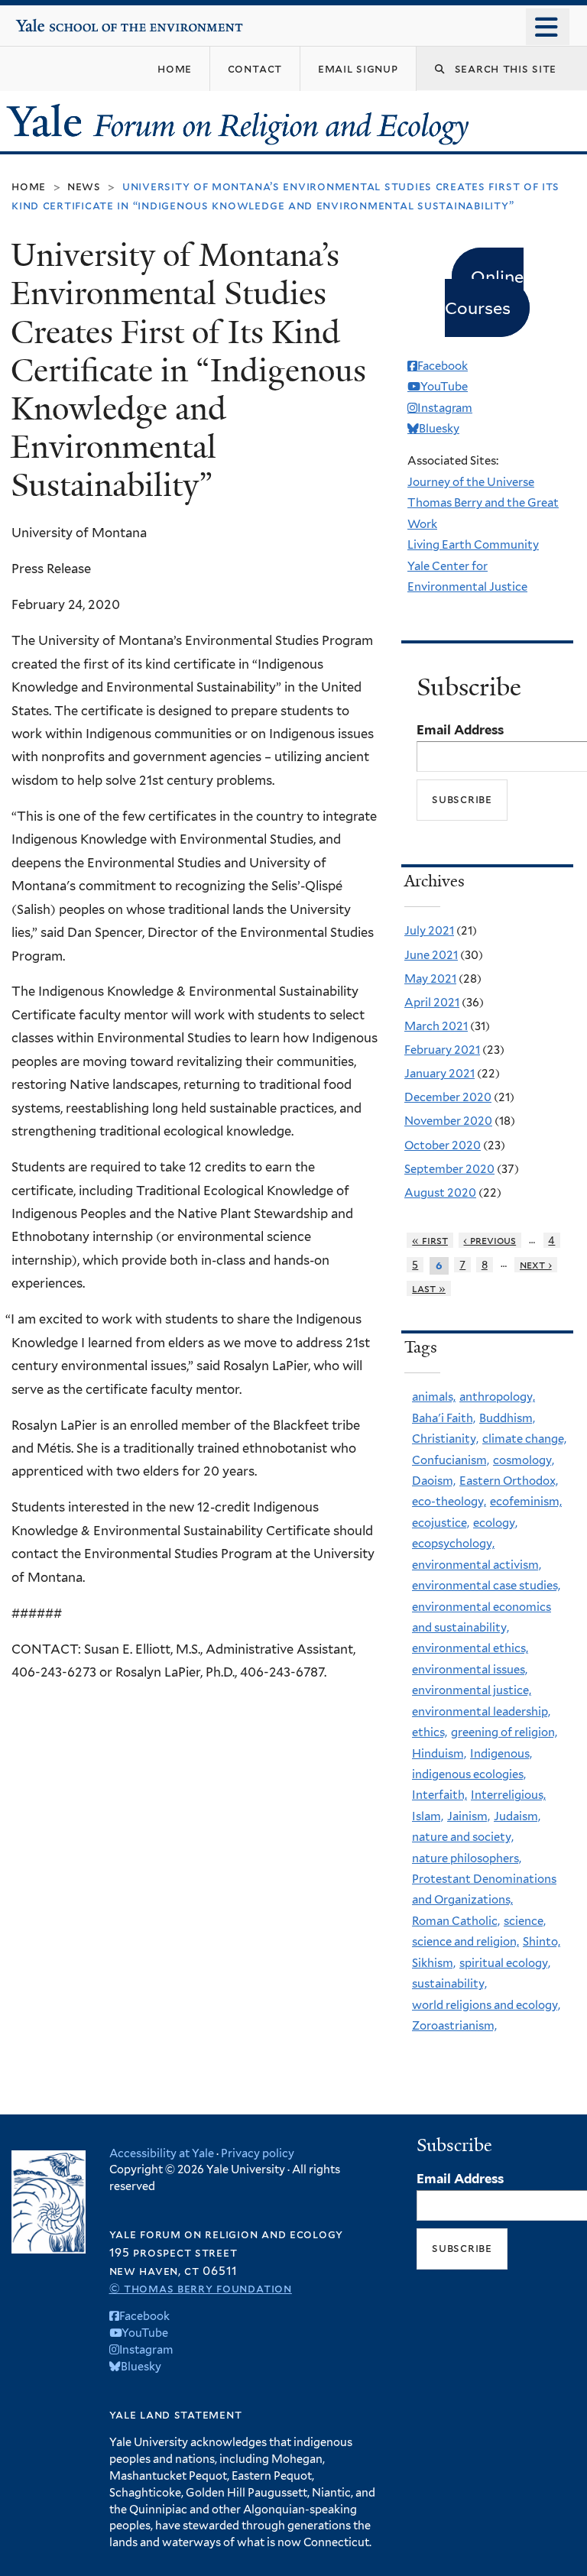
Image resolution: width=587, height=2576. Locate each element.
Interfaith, (439, 1795)
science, (525, 1921)
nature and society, (463, 1837)
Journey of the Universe (471, 482)
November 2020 (448, 1121)
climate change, (524, 1439)
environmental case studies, (486, 1586)
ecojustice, (441, 1523)
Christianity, (445, 1439)
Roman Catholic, (456, 1921)
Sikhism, (434, 1963)
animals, (434, 1397)
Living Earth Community (473, 545)
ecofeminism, (526, 1502)
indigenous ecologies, (469, 1774)
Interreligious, (508, 1795)
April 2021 (432, 1003)
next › (536, 1265)
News (84, 186)
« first (430, 1240)
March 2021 (436, 1026)
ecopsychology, (453, 1544)
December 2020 (448, 1097)
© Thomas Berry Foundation (201, 2288)
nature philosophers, (467, 1858)
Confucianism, (451, 1460)
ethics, (430, 1732)
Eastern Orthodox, (509, 1481)
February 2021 (442, 1050)
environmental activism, (477, 1565)
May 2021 (430, 979)
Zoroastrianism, (454, 2026)
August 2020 (440, 1193)
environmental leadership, (481, 1712)
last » (429, 1288)
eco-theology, (449, 1502)
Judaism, (517, 1816)
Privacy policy (258, 2153)
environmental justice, (472, 1690)
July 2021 (429, 931)
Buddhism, (507, 1418)
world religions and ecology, (486, 2005)
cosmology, (524, 1460)
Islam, (428, 1816)
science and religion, (465, 1942)
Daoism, (434, 1481)
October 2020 (443, 1145)
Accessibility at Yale (162, 2153)
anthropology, (497, 1397)
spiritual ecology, (505, 1963)
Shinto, (542, 1942)
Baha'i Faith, (444, 1418)
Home (29, 186)
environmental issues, (470, 1670)
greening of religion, (504, 1732)
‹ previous (490, 1240)
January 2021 (439, 1074)
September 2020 (449, 1169)
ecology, (495, 1523)
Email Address (460, 730)
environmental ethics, (470, 1648)
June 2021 (431, 955)
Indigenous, (501, 1754)
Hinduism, (439, 1754)
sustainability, (449, 1984)
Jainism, (469, 1816)
